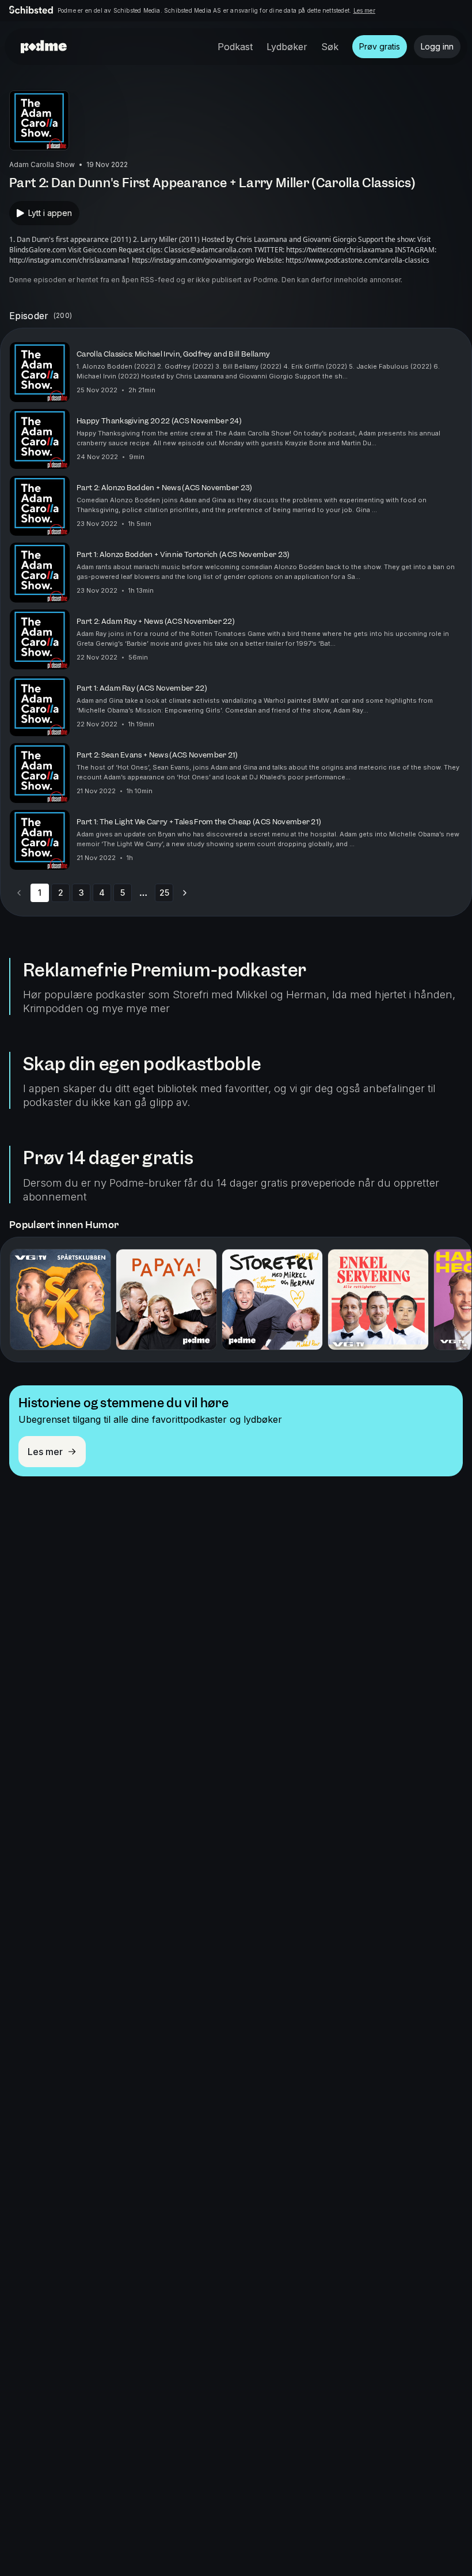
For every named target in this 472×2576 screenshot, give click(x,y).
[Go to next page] (185, 893)
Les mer (364, 10)
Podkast (235, 47)
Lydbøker (287, 47)
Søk (330, 47)
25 (164, 893)
